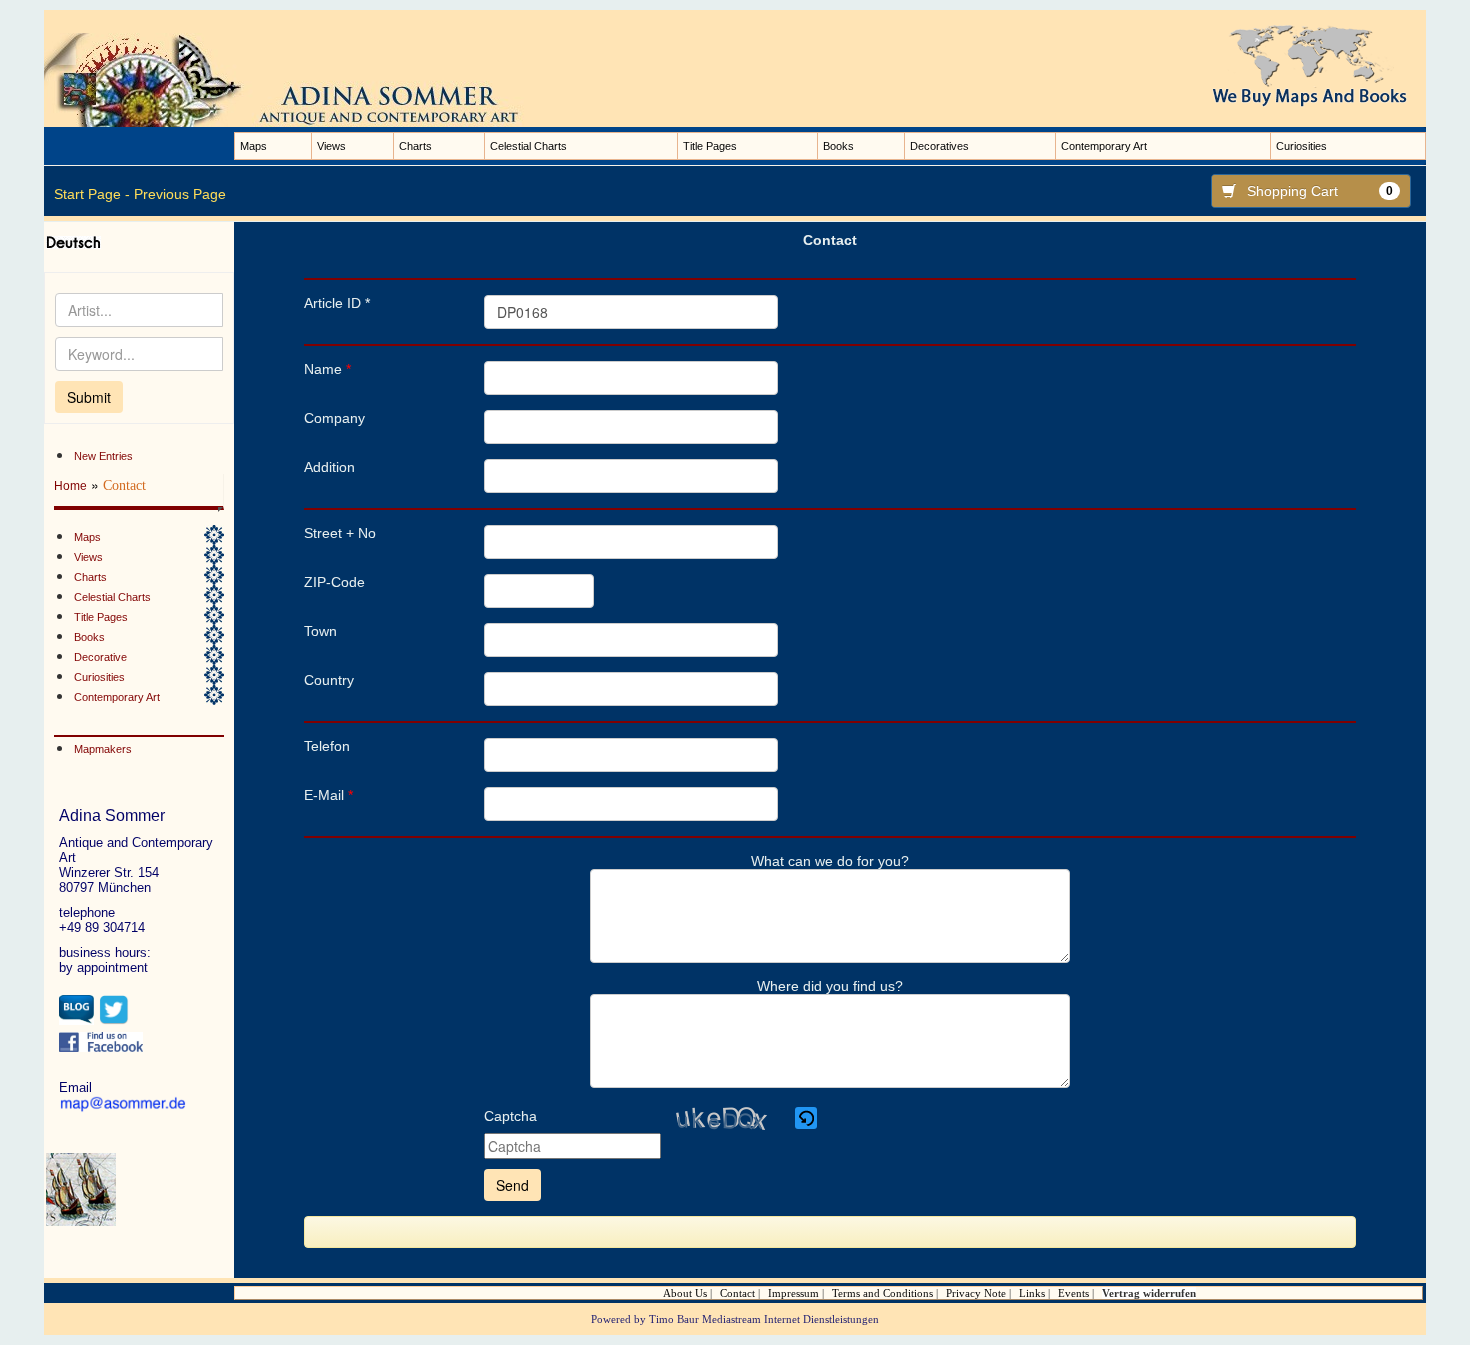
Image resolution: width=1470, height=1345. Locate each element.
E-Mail (328, 795)
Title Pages (710, 146)
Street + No (340, 533)
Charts (415, 146)
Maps (253, 146)
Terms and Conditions (882, 1293)
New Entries (103, 456)
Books (838, 146)
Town (320, 631)
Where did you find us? (830, 986)
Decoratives (939, 146)
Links (1032, 1293)
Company (334, 418)
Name (327, 369)
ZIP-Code (334, 582)
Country (329, 680)
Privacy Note (976, 1293)
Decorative (100, 657)
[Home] (304, 79)
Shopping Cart (1320, 191)
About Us (685, 1293)
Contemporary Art (1104, 146)
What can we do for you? (830, 861)
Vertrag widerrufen (1149, 1293)
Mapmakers (103, 749)
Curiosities (1301, 146)
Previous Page (180, 194)
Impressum (793, 1293)
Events (1073, 1293)
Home (70, 486)
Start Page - (92, 194)
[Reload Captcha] (806, 1118)
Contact (737, 1293)
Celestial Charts (528, 146)
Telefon (327, 746)
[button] (807, 1118)
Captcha (510, 1116)
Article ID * (337, 303)
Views (331, 146)
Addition (329, 467)
